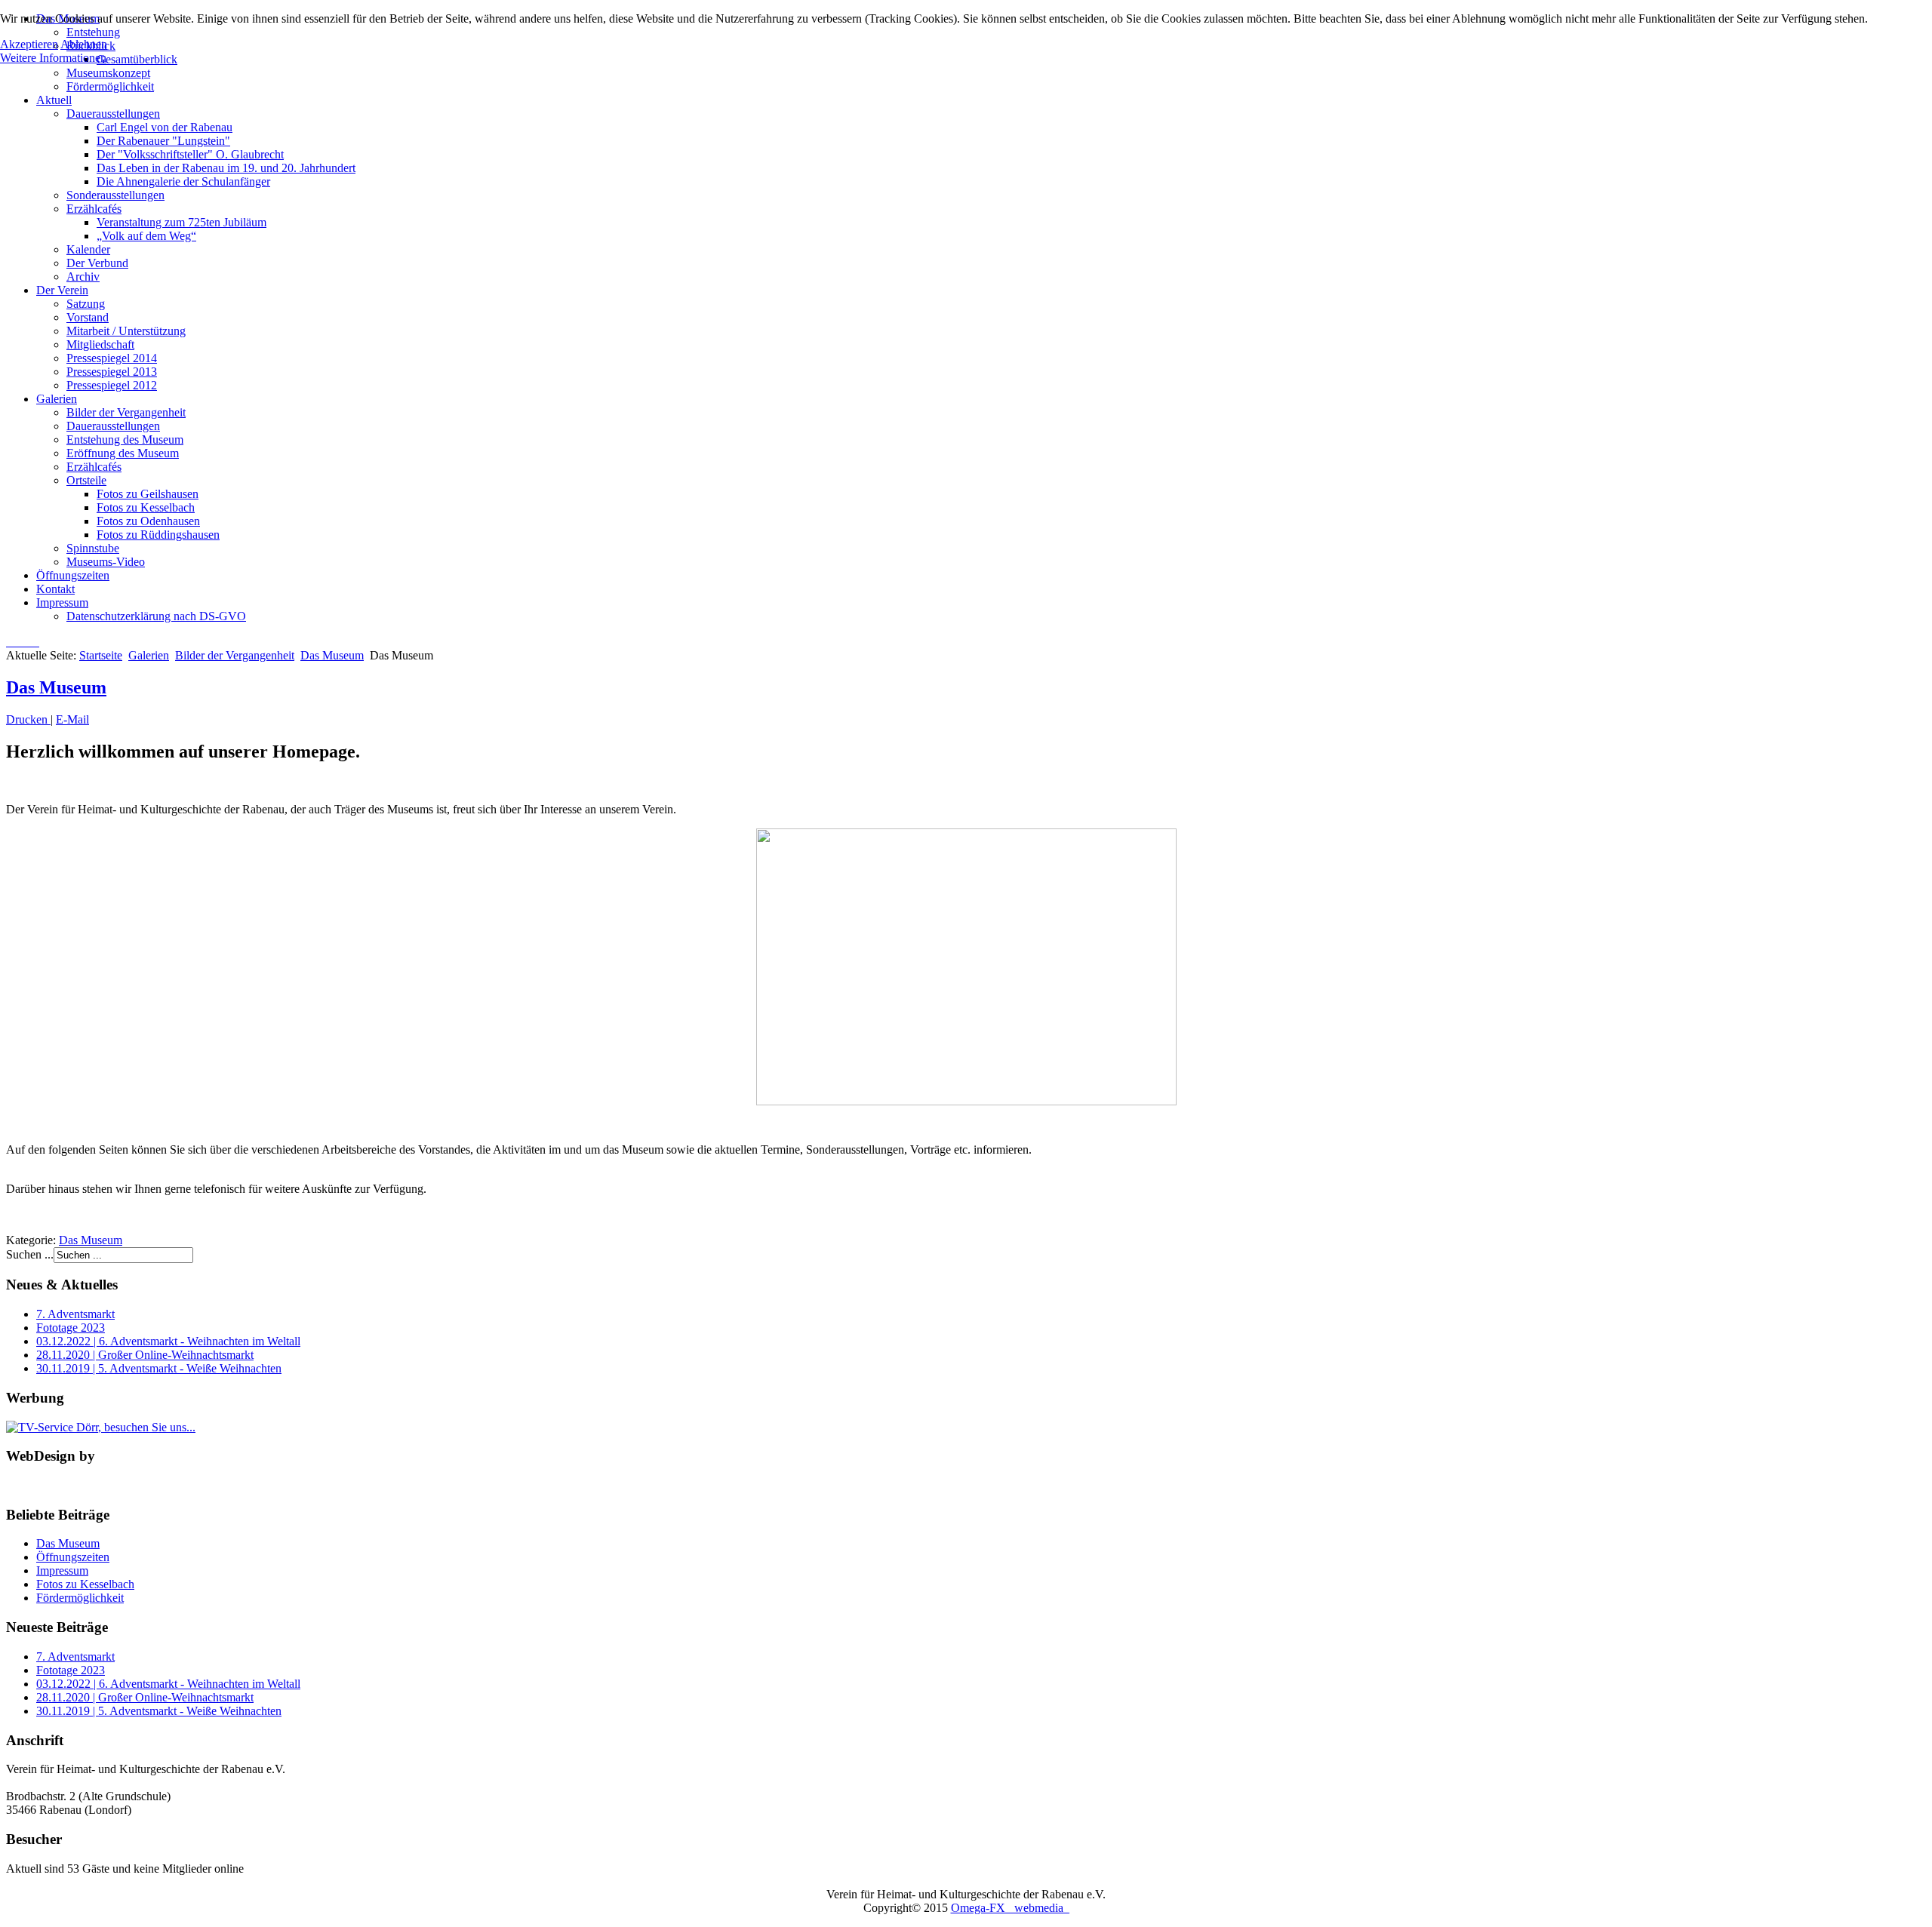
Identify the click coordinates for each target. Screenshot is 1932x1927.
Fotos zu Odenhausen (148, 521)
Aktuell (54, 100)
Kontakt (55, 589)
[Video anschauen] (966, 967)
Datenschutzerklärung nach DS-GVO (156, 616)
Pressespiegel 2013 (112, 372)
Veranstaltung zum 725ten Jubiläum (182, 222)
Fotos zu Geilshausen (148, 494)
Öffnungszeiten (73, 575)
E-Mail (72, 719)
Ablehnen (84, 44)
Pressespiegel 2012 (112, 385)
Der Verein (62, 290)
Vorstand (88, 317)
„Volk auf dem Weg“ (146, 236)
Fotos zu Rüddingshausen (158, 535)
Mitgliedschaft (100, 344)
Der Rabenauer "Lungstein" (163, 141)
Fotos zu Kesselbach (146, 507)
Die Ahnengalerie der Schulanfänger (183, 181)
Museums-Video (106, 562)
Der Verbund (97, 263)
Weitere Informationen (53, 58)
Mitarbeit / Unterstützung (126, 331)
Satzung (86, 304)
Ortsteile (86, 480)
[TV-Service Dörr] (101, 1427)
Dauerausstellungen (113, 114)
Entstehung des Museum (125, 439)
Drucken (28, 719)
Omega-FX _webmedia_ (1010, 1908)
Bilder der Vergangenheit (126, 412)
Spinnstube (93, 548)
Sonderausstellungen (115, 195)
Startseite (101, 655)
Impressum (62, 602)
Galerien (57, 399)
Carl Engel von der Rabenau (165, 127)
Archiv (83, 277)
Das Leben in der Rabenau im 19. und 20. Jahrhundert (226, 168)
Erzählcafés (94, 209)
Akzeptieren (29, 44)
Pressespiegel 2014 (112, 358)
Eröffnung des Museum (123, 453)
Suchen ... (30, 1254)
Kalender (88, 249)
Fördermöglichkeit (110, 86)
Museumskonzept (108, 73)
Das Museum (332, 655)
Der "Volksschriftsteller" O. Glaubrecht (190, 154)
